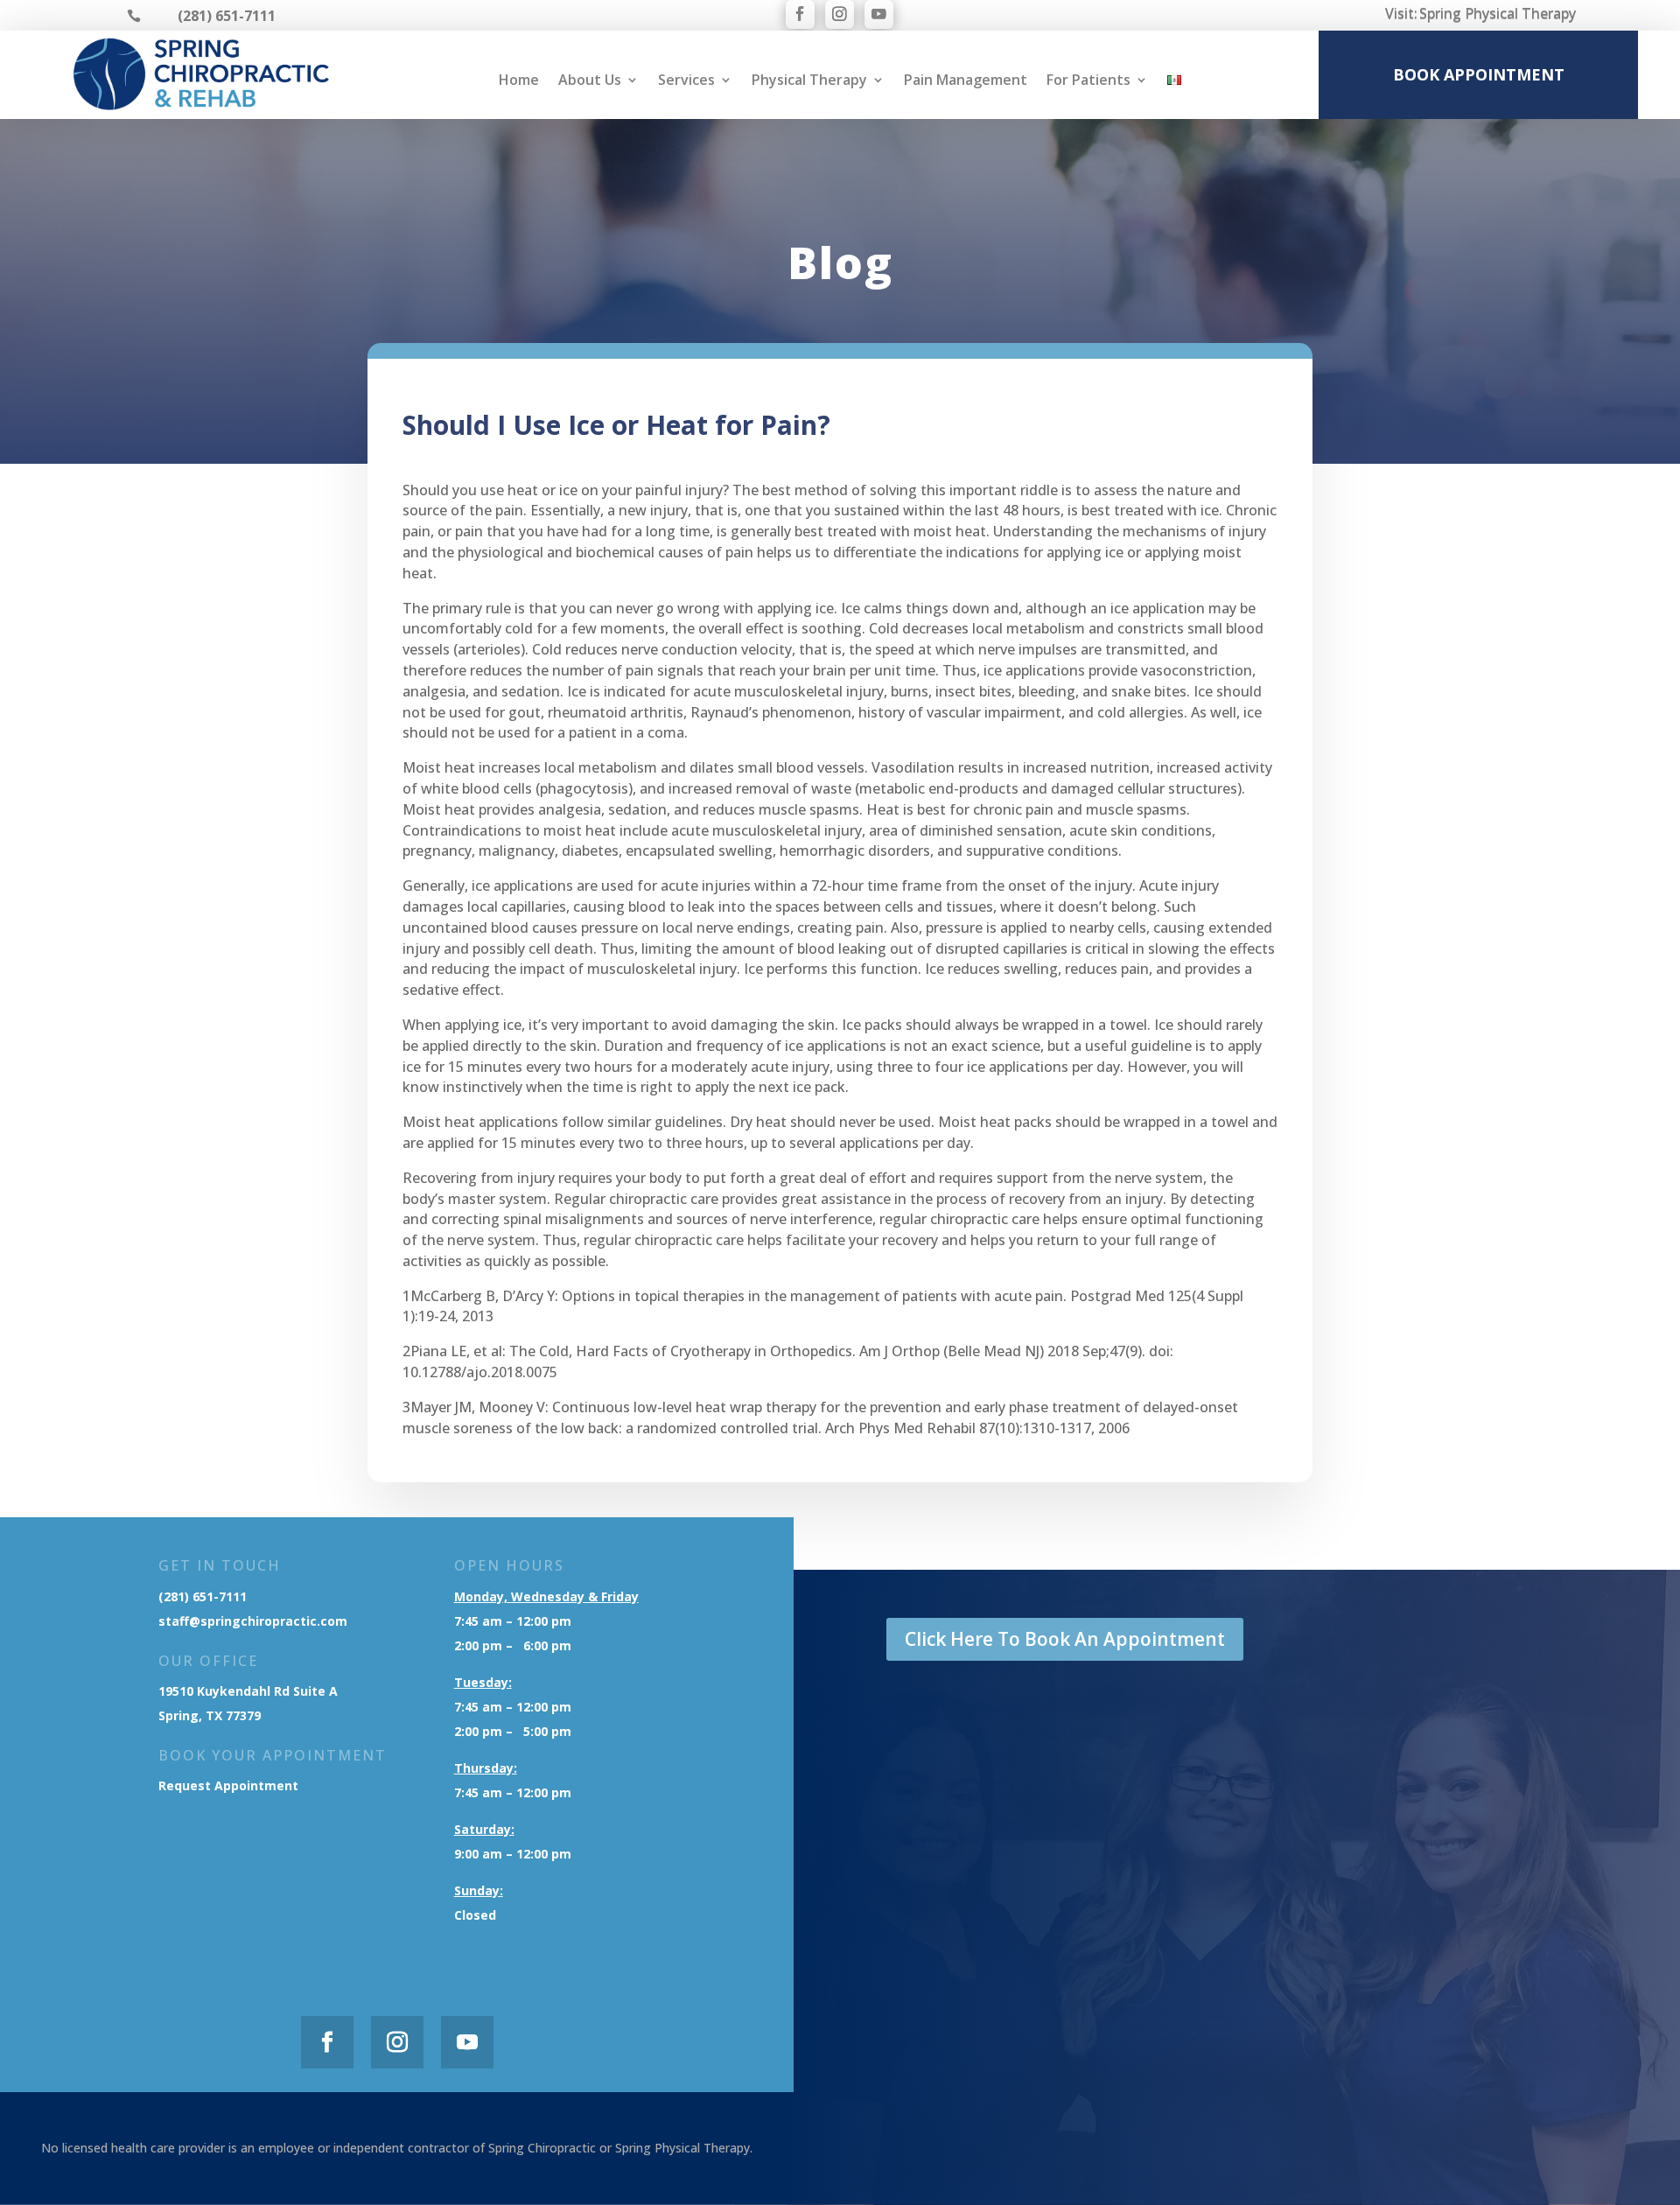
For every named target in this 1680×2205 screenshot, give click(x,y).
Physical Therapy (809, 81)
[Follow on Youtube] (879, 14)
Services (686, 81)
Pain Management (966, 81)
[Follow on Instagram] (840, 14)
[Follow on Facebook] (800, 14)
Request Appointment (230, 1785)
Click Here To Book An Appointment (1065, 1639)
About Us (590, 81)
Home (519, 81)
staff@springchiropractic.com (253, 1621)
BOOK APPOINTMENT (1479, 74)
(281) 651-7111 (203, 1596)
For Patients (1088, 81)
